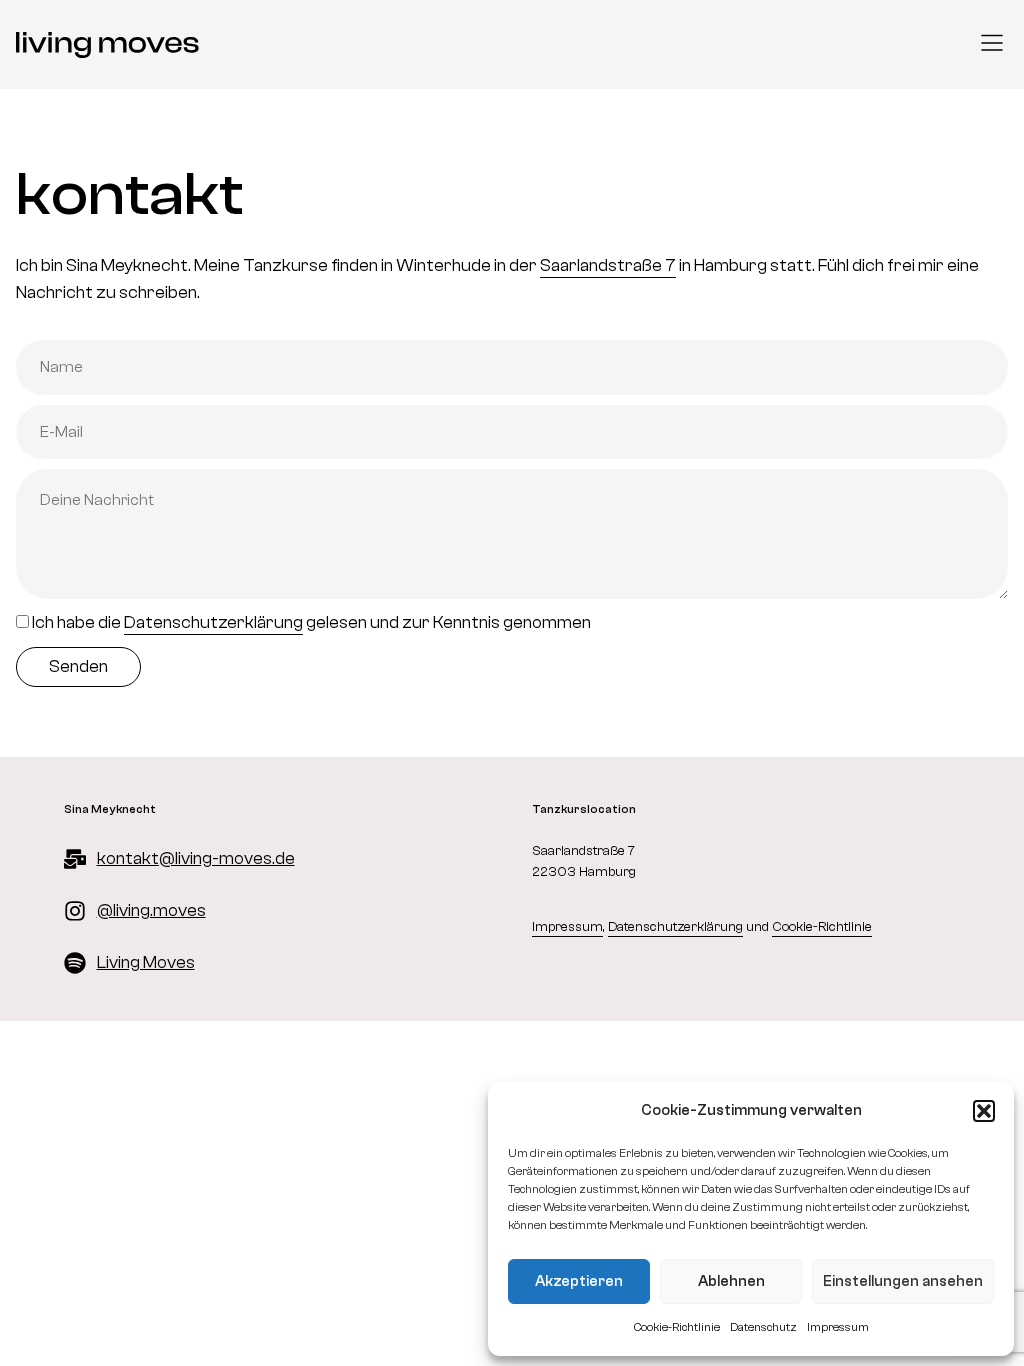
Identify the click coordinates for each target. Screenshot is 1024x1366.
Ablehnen (731, 1281)
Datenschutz (763, 1327)
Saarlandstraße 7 (608, 265)
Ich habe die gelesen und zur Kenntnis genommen (311, 622)
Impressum (838, 1327)
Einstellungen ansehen (903, 1281)
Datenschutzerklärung (213, 622)
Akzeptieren (579, 1281)
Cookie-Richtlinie (677, 1327)
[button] (984, 1111)
